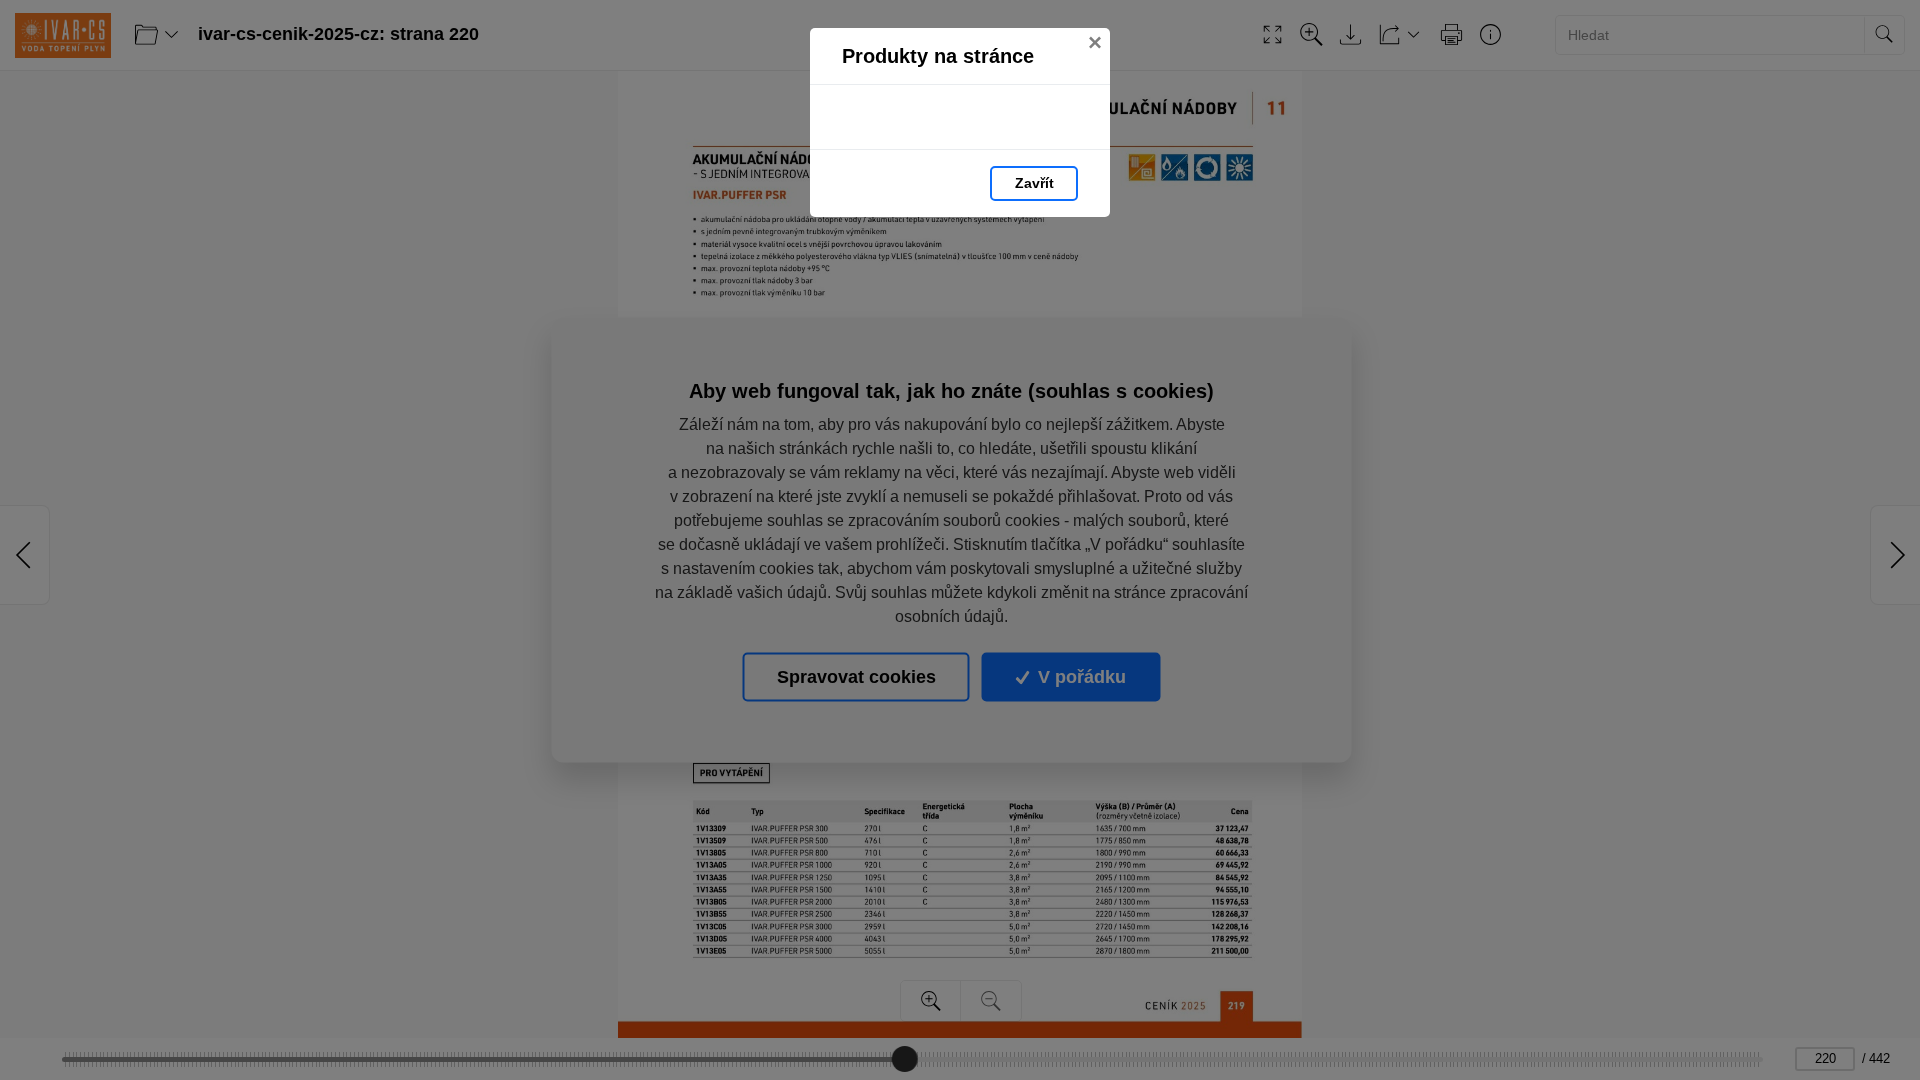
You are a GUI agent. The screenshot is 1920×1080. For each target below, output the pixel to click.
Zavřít (1034, 183)
